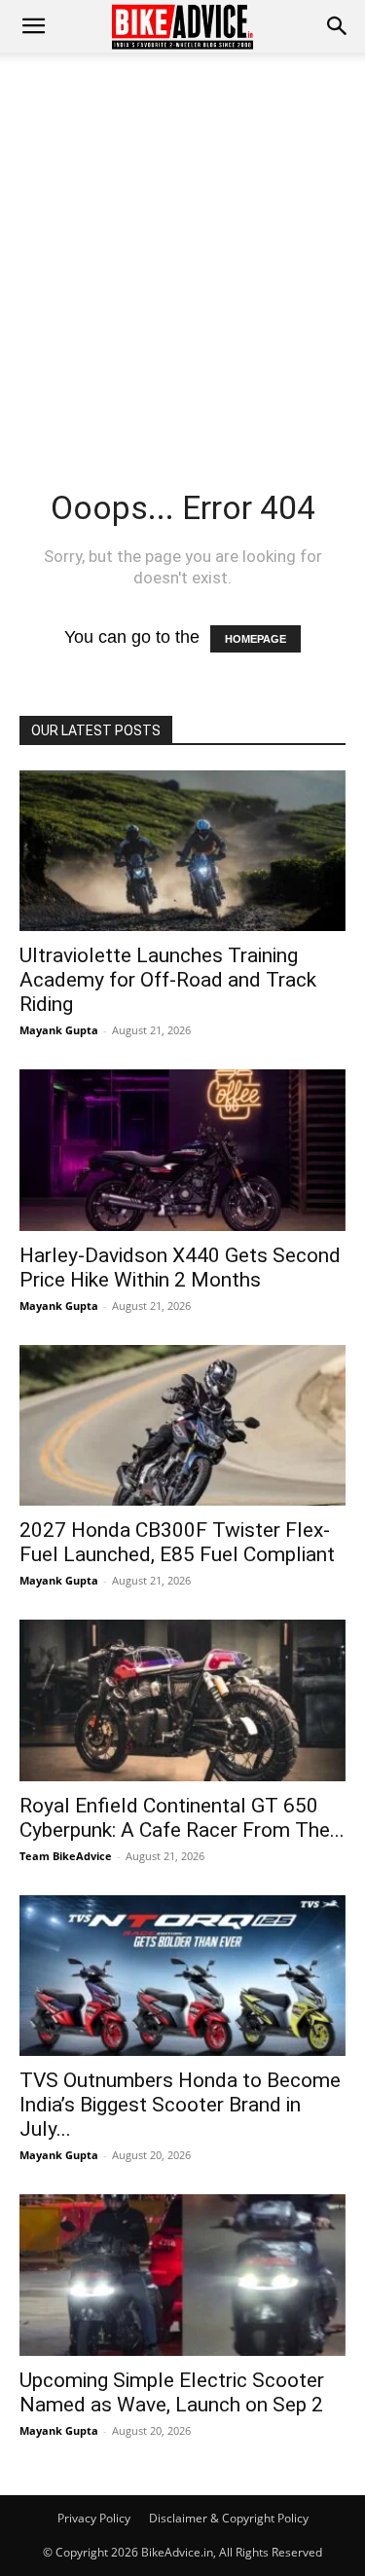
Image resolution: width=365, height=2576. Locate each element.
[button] (338, 26)
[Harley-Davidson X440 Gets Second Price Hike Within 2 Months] (182, 1150)
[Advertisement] (182, 245)
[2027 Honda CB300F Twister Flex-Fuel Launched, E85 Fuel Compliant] (182, 1425)
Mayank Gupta (59, 1030)
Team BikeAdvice (66, 1856)
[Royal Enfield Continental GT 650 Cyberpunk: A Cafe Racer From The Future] (182, 1700)
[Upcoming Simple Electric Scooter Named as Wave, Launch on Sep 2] (182, 2275)
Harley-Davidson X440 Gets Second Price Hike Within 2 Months (180, 1268)
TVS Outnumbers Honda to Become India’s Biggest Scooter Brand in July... (180, 2105)
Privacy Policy (94, 2518)
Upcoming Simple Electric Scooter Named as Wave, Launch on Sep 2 (172, 2392)
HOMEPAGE (255, 639)
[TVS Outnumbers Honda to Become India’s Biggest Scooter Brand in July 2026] (182, 1976)
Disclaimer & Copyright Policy (229, 2518)
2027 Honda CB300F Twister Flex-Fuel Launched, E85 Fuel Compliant (177, 1542)
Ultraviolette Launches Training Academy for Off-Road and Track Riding (168, 980)
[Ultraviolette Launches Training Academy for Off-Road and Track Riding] (182, 851)
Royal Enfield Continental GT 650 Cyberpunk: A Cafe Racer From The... (182, 1818)
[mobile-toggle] (33, 26)
